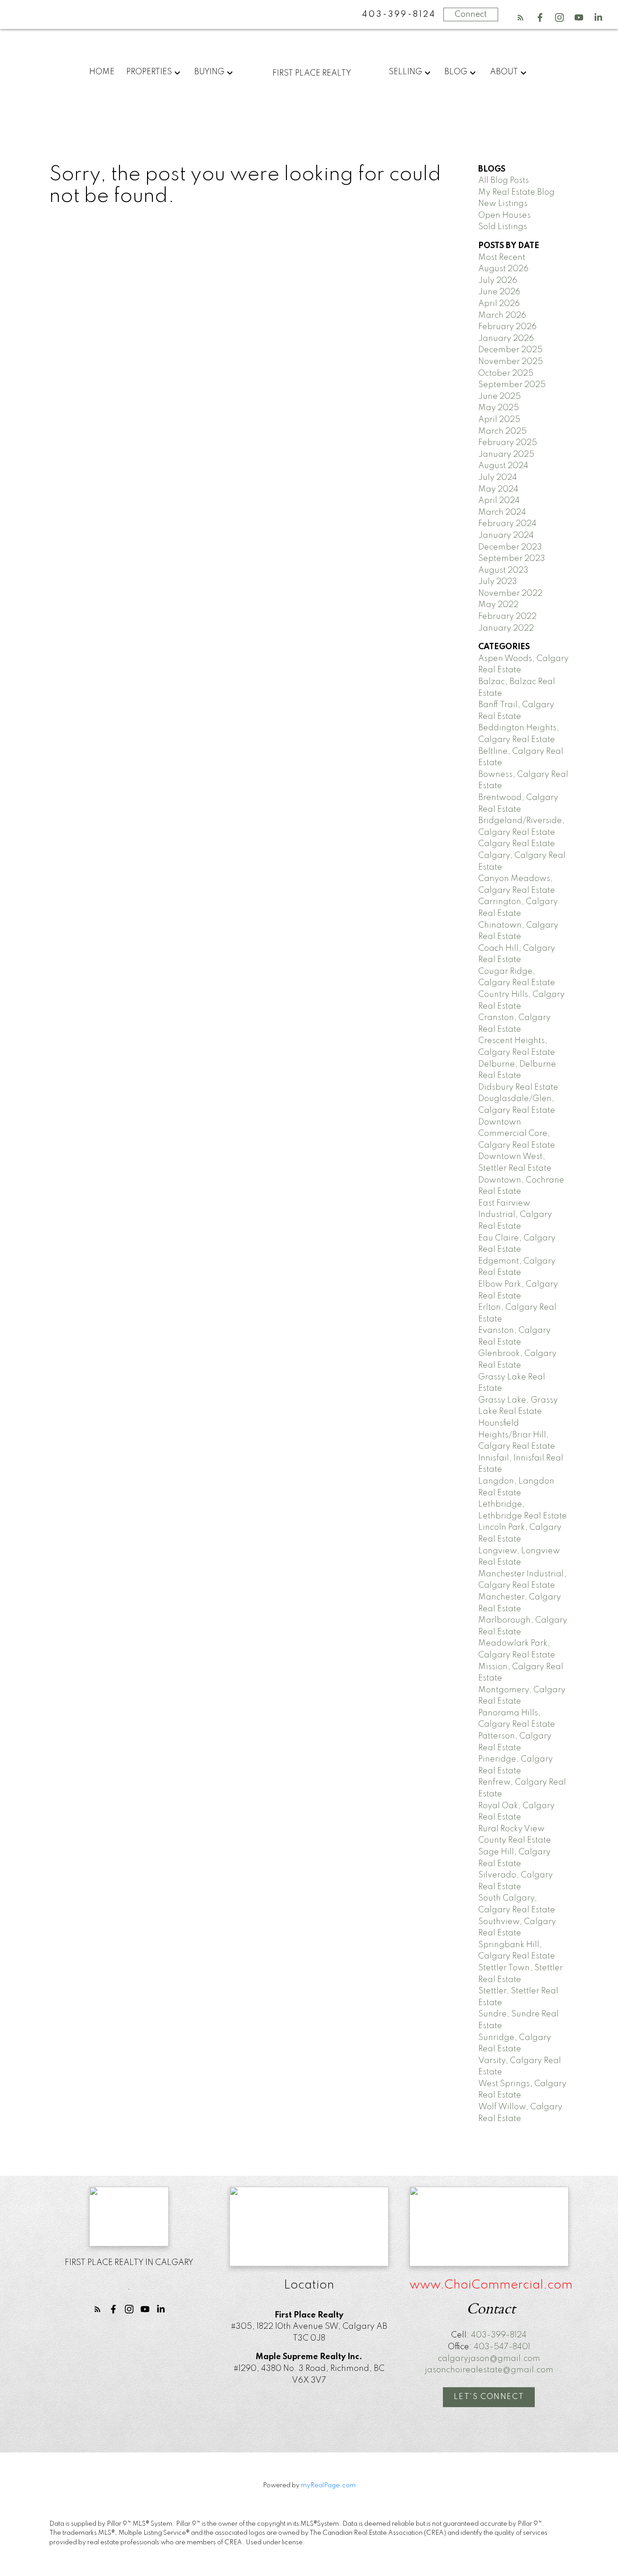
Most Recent (502, 258)
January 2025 (506, 455)
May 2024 (498, 489)
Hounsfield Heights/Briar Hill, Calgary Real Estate (517, 1435)
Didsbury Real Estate (518, 1087)
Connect (471, 14)
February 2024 (507, 524)
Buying (209, 72)
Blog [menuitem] (456, 72)
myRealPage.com (328, 2485)
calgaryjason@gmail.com (489, 2359)
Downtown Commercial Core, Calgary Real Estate (517, 1134)
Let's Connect (489, 2397)
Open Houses (504, 215)
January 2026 (506, 339)
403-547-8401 (502, 2347)
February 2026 (507, 327)
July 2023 (498, 582)
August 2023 (503, 570)
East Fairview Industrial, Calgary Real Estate (515, 1215)
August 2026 (503, 269)
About (504, 72)
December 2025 (510, 350)
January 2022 (506, 628)
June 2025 (499, 397)
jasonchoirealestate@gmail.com (489, 2370)
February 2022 (507, 617)
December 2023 (510, 547)
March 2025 (502, 431)
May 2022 (498, 605)
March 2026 (502, 316)
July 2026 (498, 281)
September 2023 (512, 559)
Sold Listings (503, 227)
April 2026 (499, 304)
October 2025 (506, 373)
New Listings (503, 204)
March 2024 (502, 512)
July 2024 (498, 478)
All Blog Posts (504, 181)
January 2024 (506, 536)
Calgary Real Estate (517, 844)
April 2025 (499, 420)
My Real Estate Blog (516, 192)
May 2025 (499, 408)
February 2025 (508, 443)
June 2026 (499, 292)
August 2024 (503, 466)
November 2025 (511, 362)
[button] (521, 17)
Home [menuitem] (102, 72)
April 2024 (499, 501)
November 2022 (510, 594)
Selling (405, 72)
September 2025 (512, 385)
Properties (149, 72)
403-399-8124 (499, 2335)
